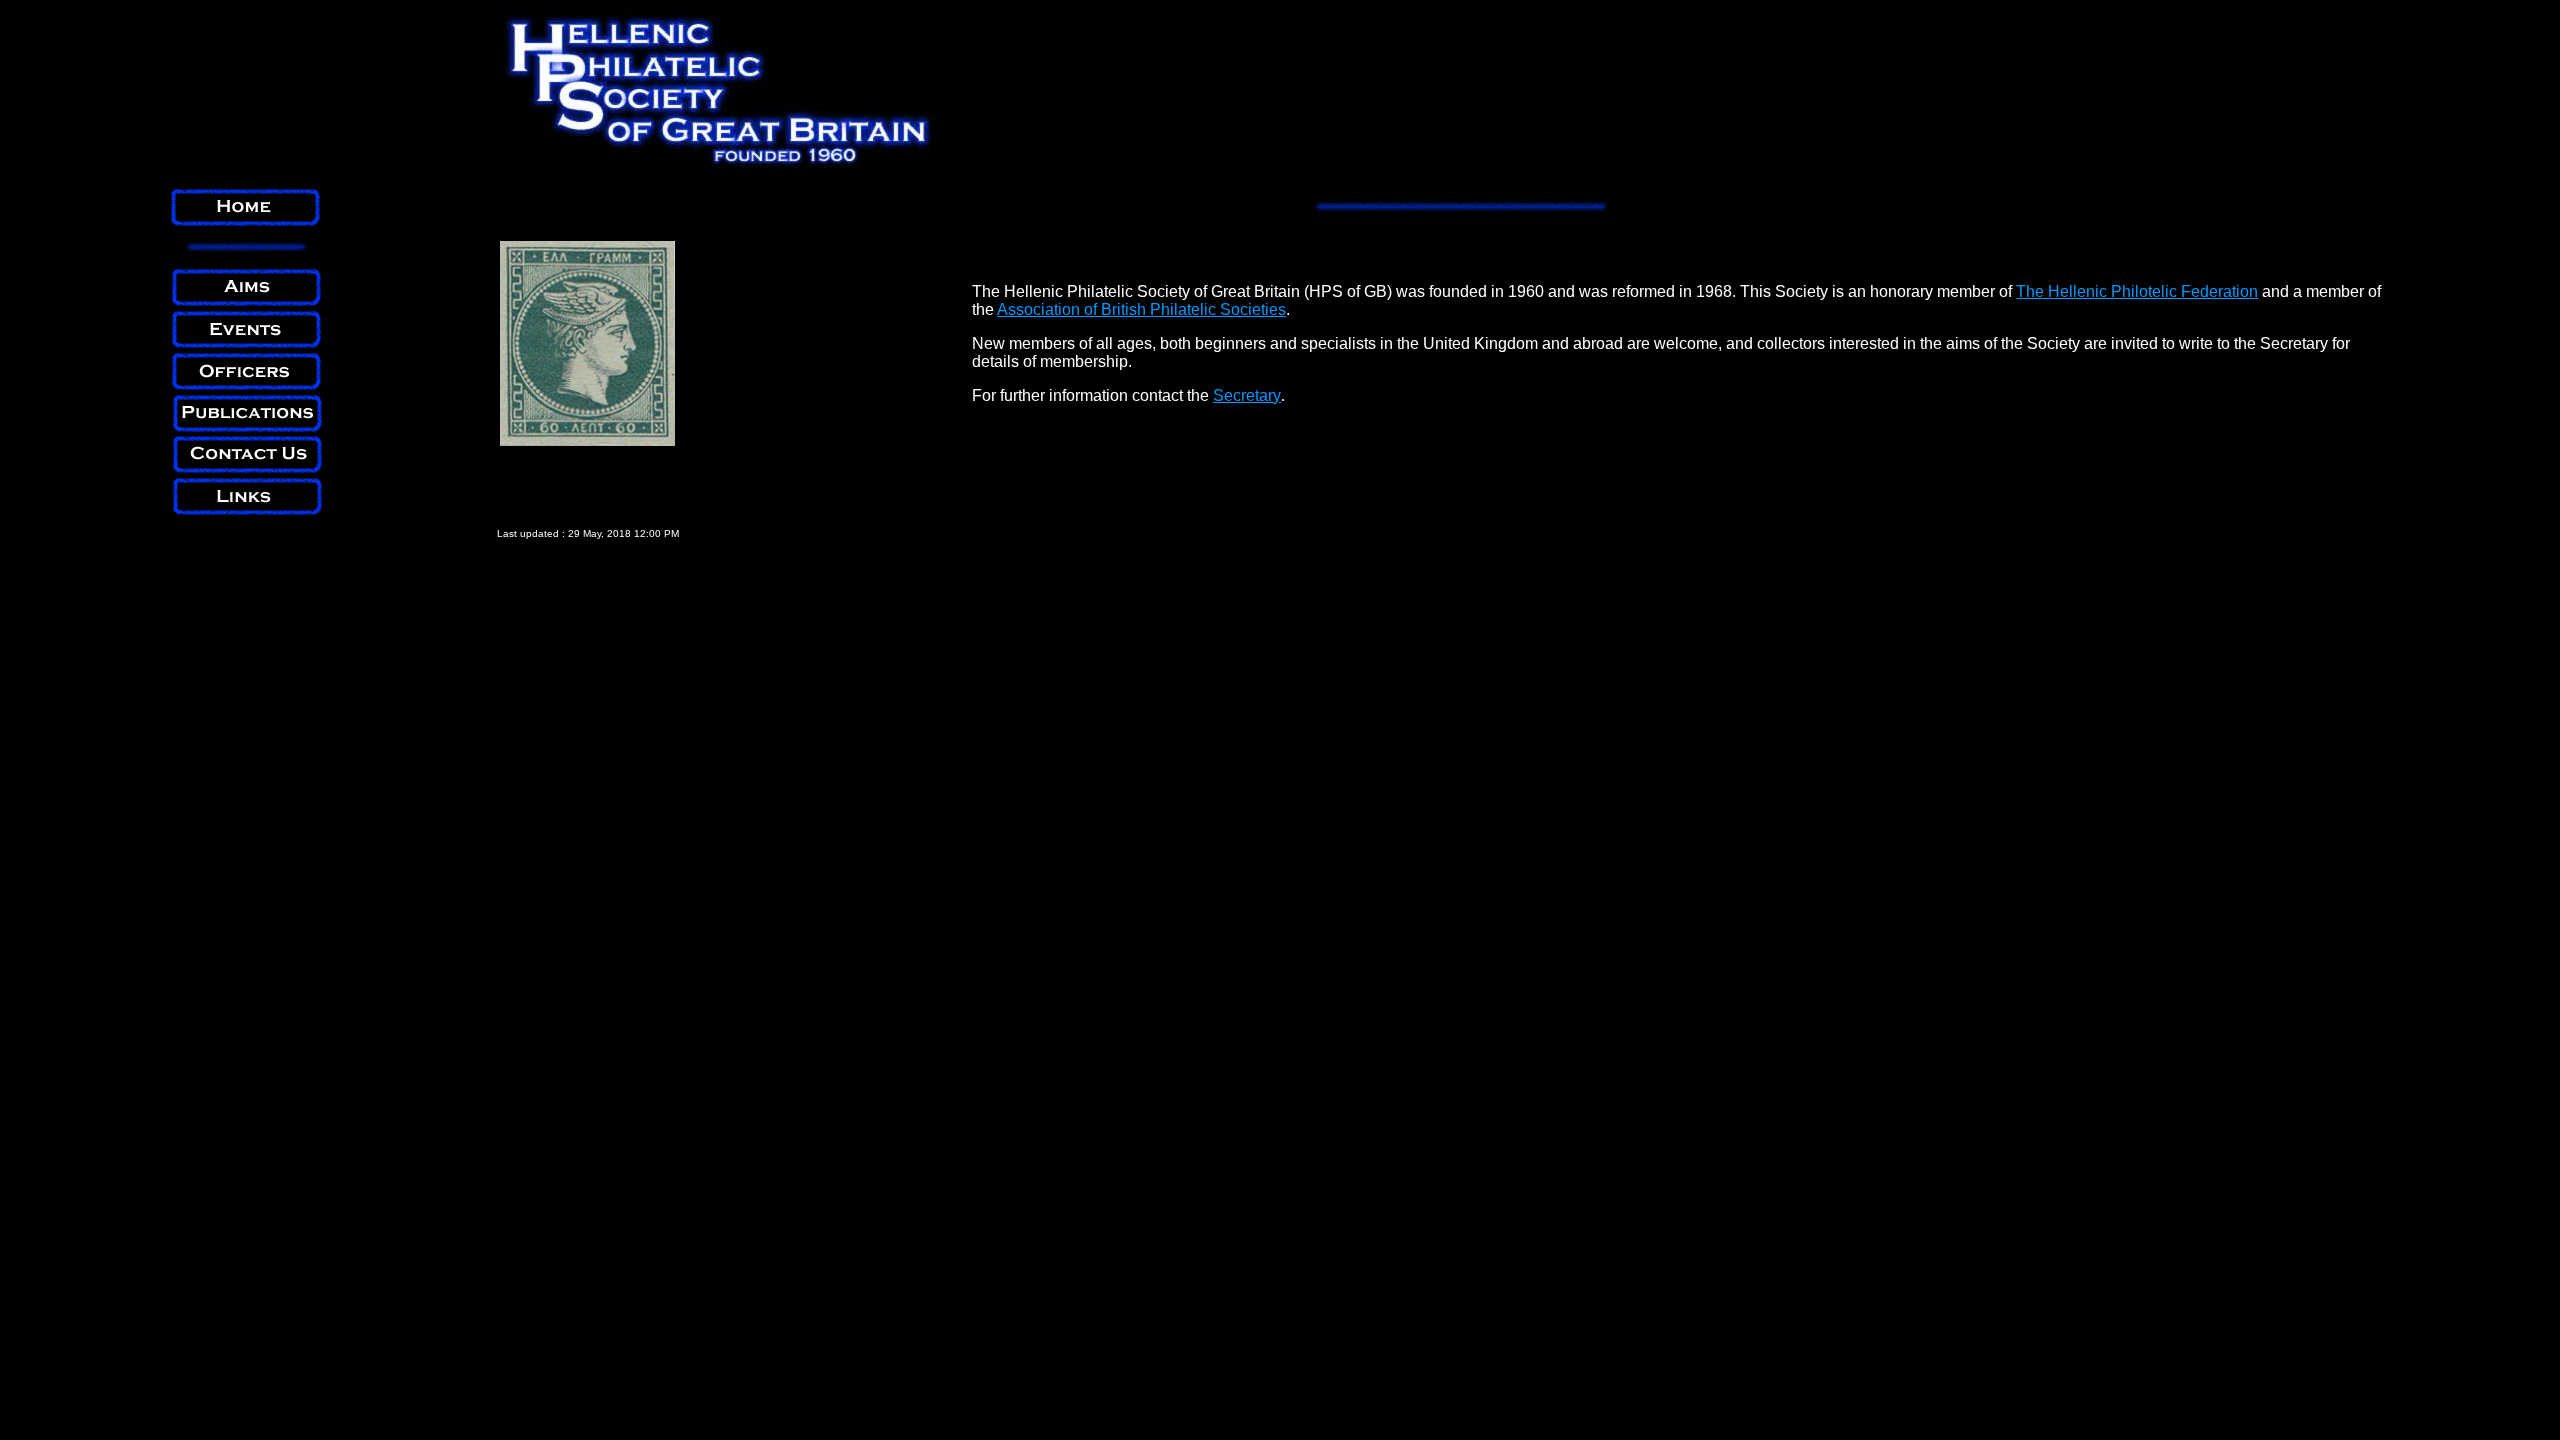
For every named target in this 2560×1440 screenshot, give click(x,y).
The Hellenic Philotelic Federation (2137, 291)
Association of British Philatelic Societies (1141, 309)
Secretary (1247, 395)
